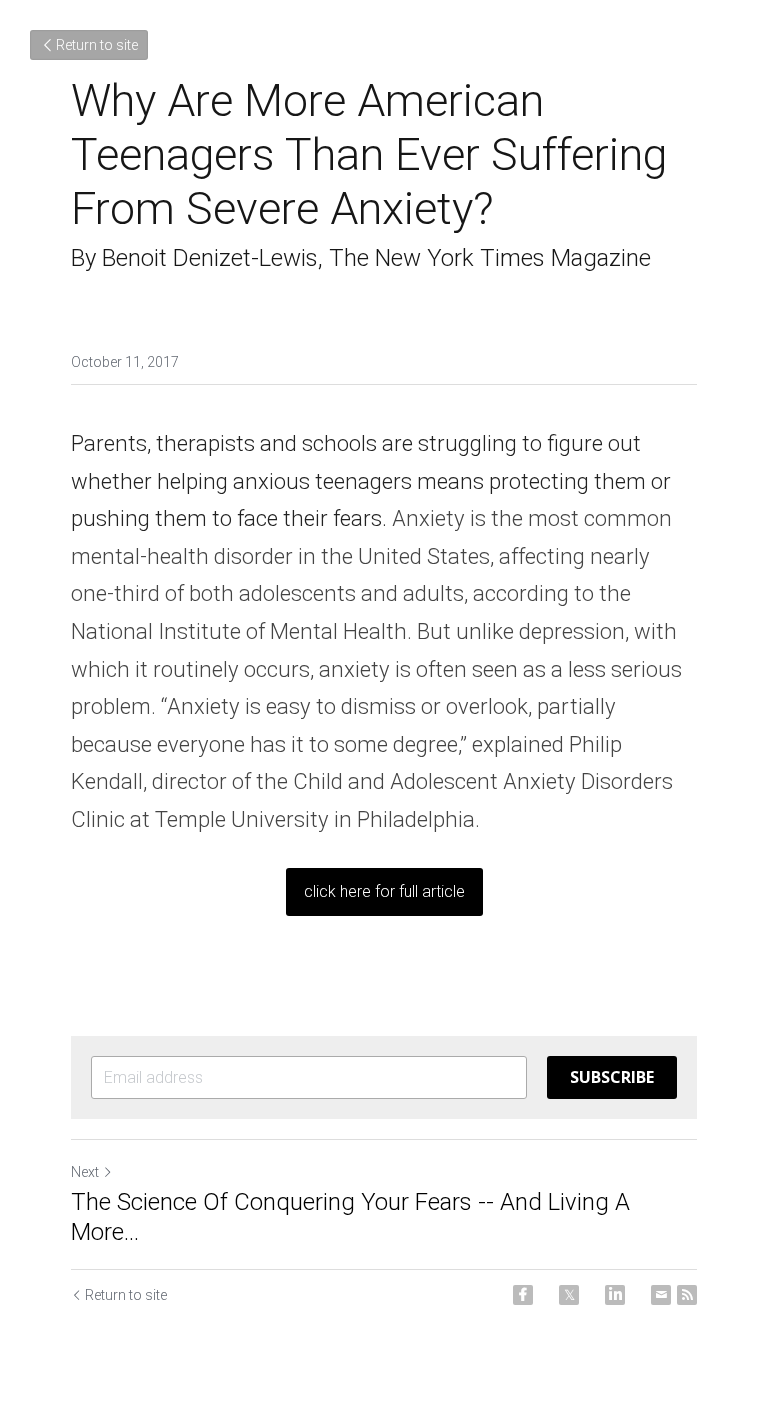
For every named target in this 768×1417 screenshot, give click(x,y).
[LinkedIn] (615, 1295)
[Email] (661, 1295)
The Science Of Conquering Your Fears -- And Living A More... (350, 1217)
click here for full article (384, 891)
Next (85, 1172)
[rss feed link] (687, 1295)
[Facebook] (523, 1295)
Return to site (97, 45)
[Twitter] (569, 1295)
